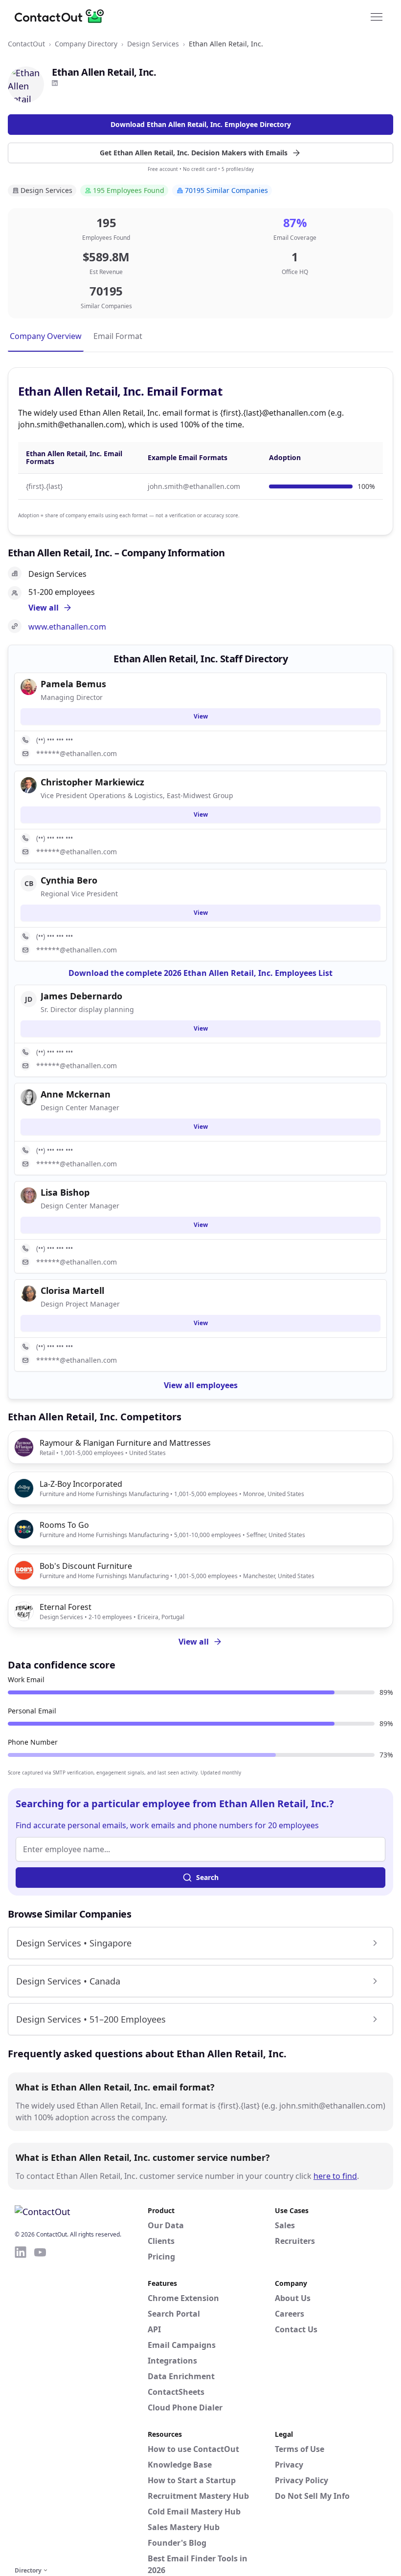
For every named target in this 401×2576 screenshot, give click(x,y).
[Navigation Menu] (377, 16)
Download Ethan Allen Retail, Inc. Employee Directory (201, 124)
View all (194, 1642)
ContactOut (26, 44)
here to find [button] (335, 2176)
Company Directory (86, 44)
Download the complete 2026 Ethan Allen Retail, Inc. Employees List (200, 973)
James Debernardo (81, 996)
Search (207, 1877)
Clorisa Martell (72, 1290)
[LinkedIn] (55, 83)
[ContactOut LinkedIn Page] (21, 2405)
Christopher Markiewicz (92, 782)
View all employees (201, 1385)
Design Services (153, 44)
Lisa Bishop (65, 1192)
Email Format (118, 336)
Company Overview (46, 336)
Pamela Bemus (73, 684)
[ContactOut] (63, 16)
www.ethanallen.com (67, 627)
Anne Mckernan (76, 1094)
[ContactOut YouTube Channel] (40, 2405)
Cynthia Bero (69, 880)
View (201, 716)
